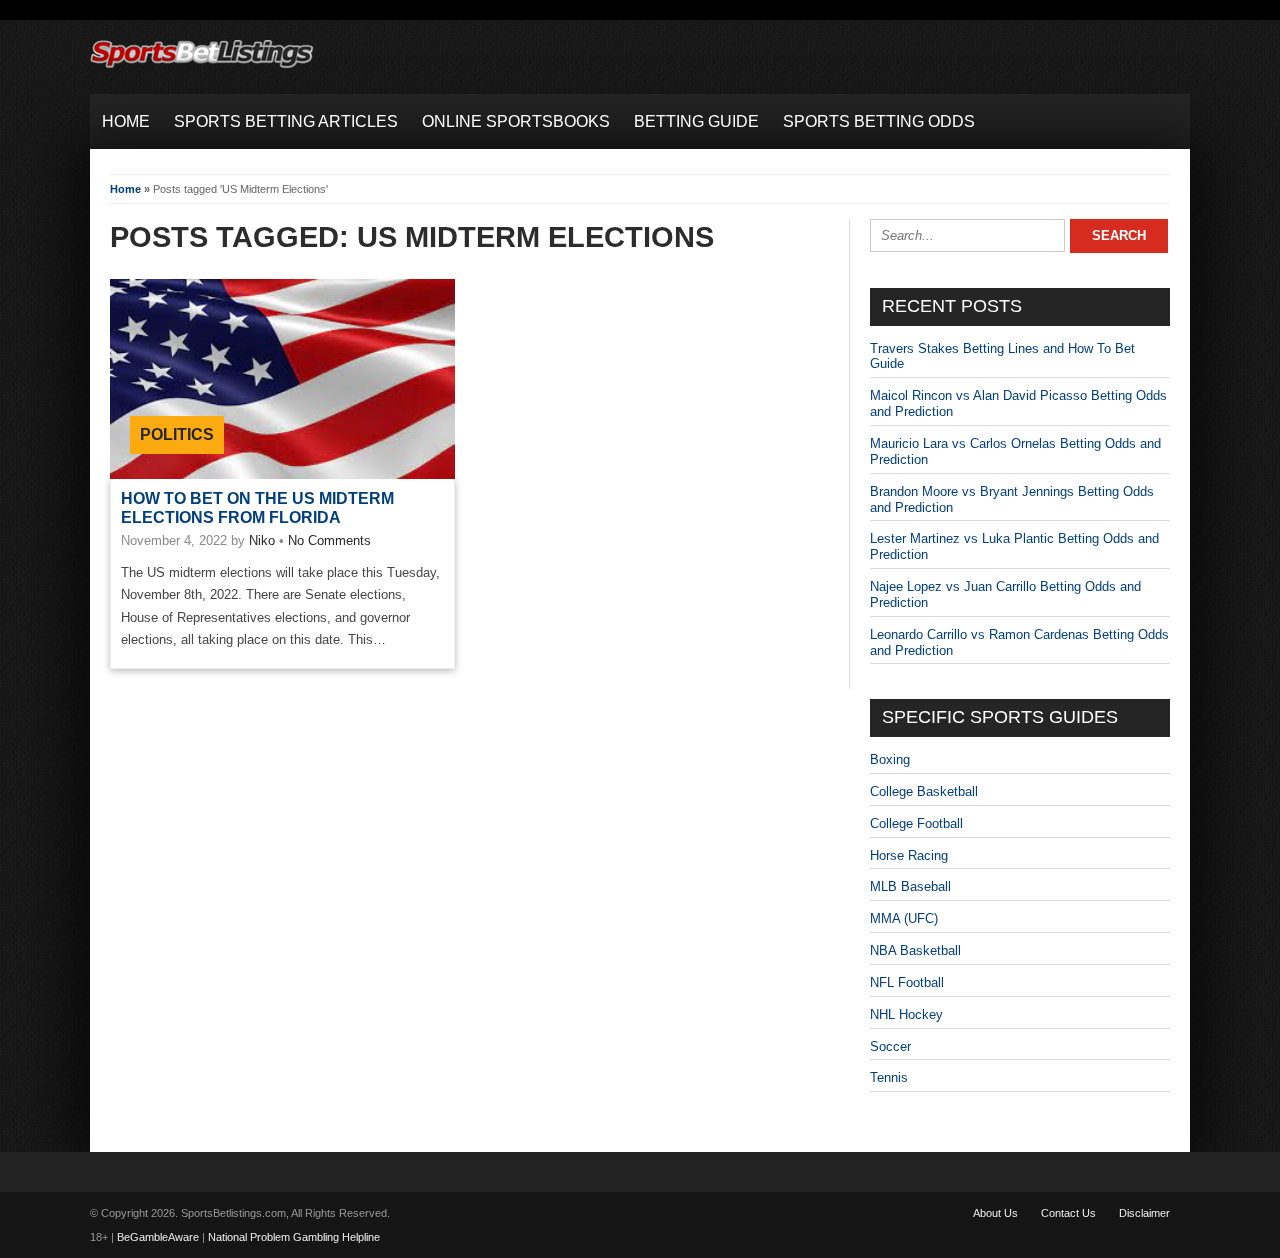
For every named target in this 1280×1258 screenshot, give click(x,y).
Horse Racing (909, 855)
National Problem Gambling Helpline (294, 1237)
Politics (177, 434)
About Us (995, 1213)
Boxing (890, 759)
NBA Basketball (915, 950)
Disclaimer (1144, 1213)
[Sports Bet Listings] (202, 68)
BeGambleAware (158, 1237)
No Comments (329, 540)
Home (125, 189)
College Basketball (924, 791)
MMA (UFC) (904, 918)
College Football (916, 823)
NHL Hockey (906, 1014)
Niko (262, 540)
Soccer (890, 1046)
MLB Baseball (910, 886)
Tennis (889, 1077)
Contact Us (1068, 1213)
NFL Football (907, 982)
